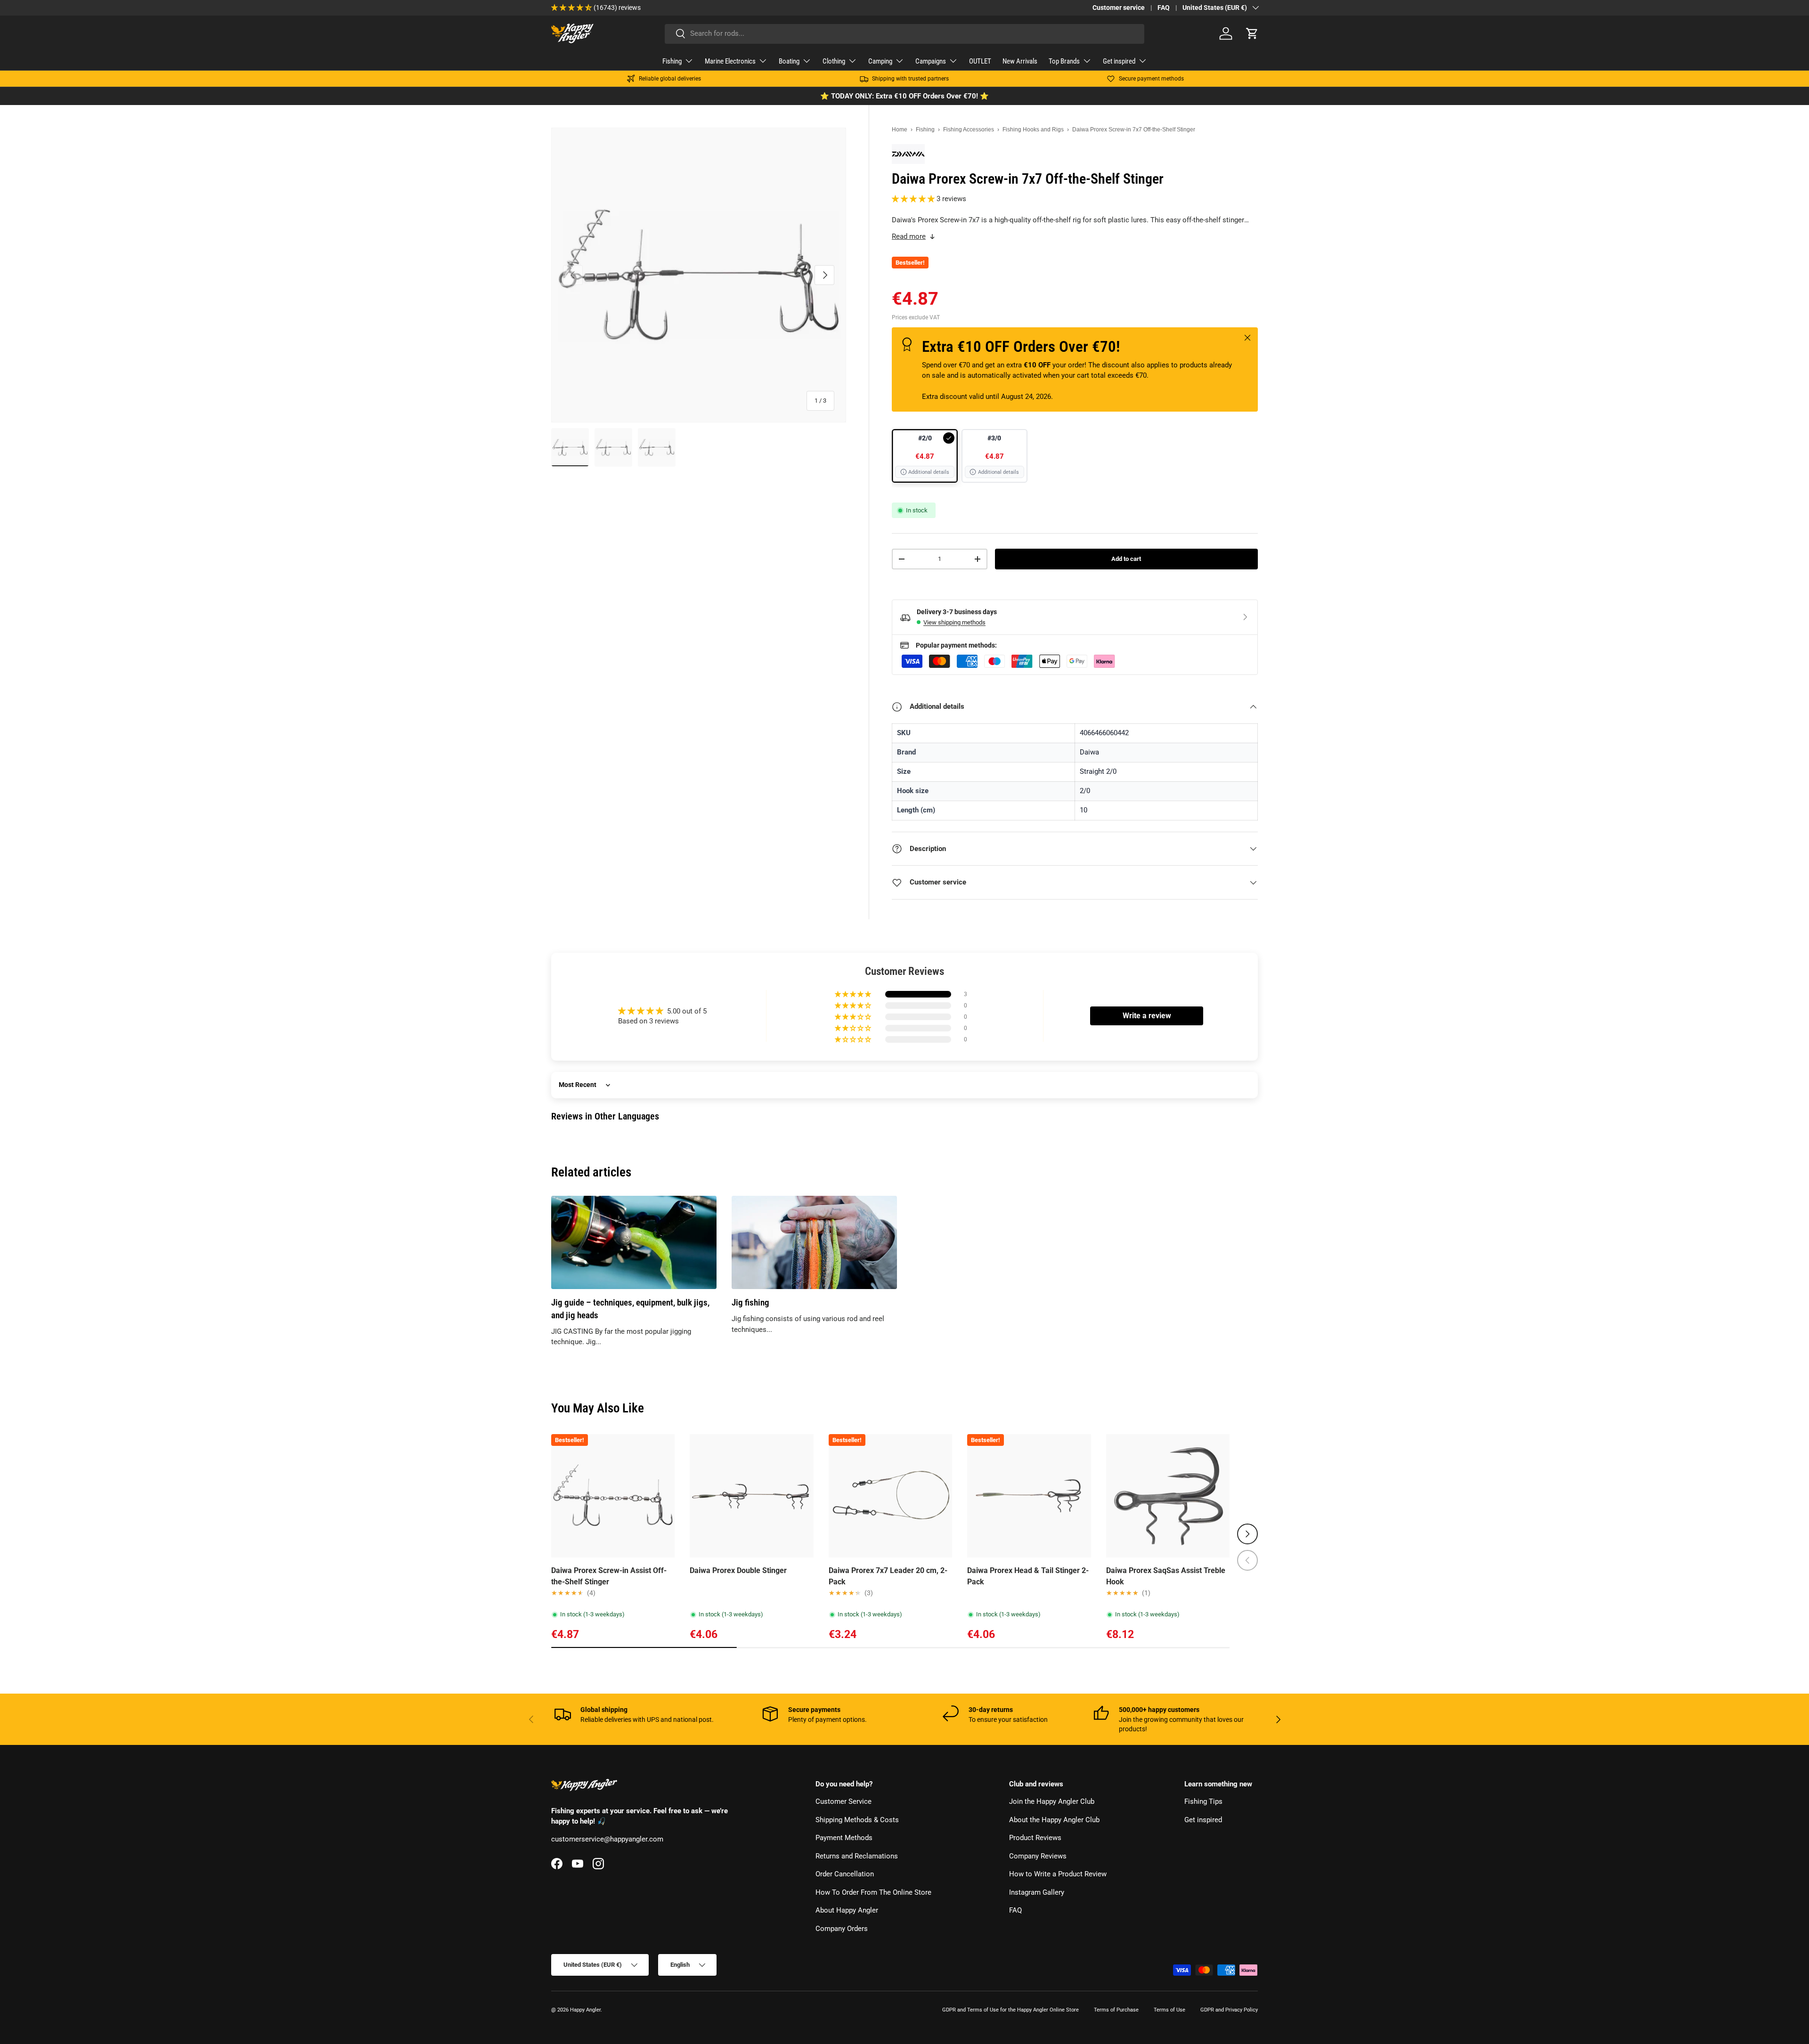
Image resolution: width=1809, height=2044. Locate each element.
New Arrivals (1020, 61)
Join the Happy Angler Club (1052, 1802)
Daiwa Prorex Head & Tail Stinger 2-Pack (1028, 1576)
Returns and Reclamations (857, 1856)
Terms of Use (1169, 2010)
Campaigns (931, 61)
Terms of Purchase (1116, 2010)
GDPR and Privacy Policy (1229, 2010)
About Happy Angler (847, 1911)
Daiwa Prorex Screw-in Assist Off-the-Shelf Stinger (609, 1576)
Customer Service (843, 1802)
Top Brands (1064, 61)
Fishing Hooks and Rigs (1033, 130)
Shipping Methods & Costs (857, 1820)
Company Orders (842, 1929)
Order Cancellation (845, 1874)
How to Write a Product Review (1058, 1874)
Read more (909, 236)
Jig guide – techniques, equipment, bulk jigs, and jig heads (630, 1309)
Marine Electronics (730, 61)
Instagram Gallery (1037, 1892)
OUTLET (980, 61)
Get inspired (1119, 61)
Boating (789, 61)
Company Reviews (1038, 1856)
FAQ (1164, 8)
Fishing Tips (1203, 1802)
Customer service (1119, 8)
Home (900, 130)
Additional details (929, 472)
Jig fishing (750, 1303)
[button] (1252, 33)
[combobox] (904, 33)
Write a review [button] (1147, 1016)
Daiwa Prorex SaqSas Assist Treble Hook (1166, 1576)
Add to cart (1126, 559)
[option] (925, 456)
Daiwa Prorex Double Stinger (738, 1570)
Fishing (672, 61)
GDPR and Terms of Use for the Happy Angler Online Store (1010, 2010)
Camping (880, 61)
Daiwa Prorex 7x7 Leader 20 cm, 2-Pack (888, 1576)
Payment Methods (844, 1838)
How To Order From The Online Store (873, 1892)
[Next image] (663, 1496)
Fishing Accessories (969, 130)
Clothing (834, 61)
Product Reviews (1035, 1838)
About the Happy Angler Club (1054, 1820)
